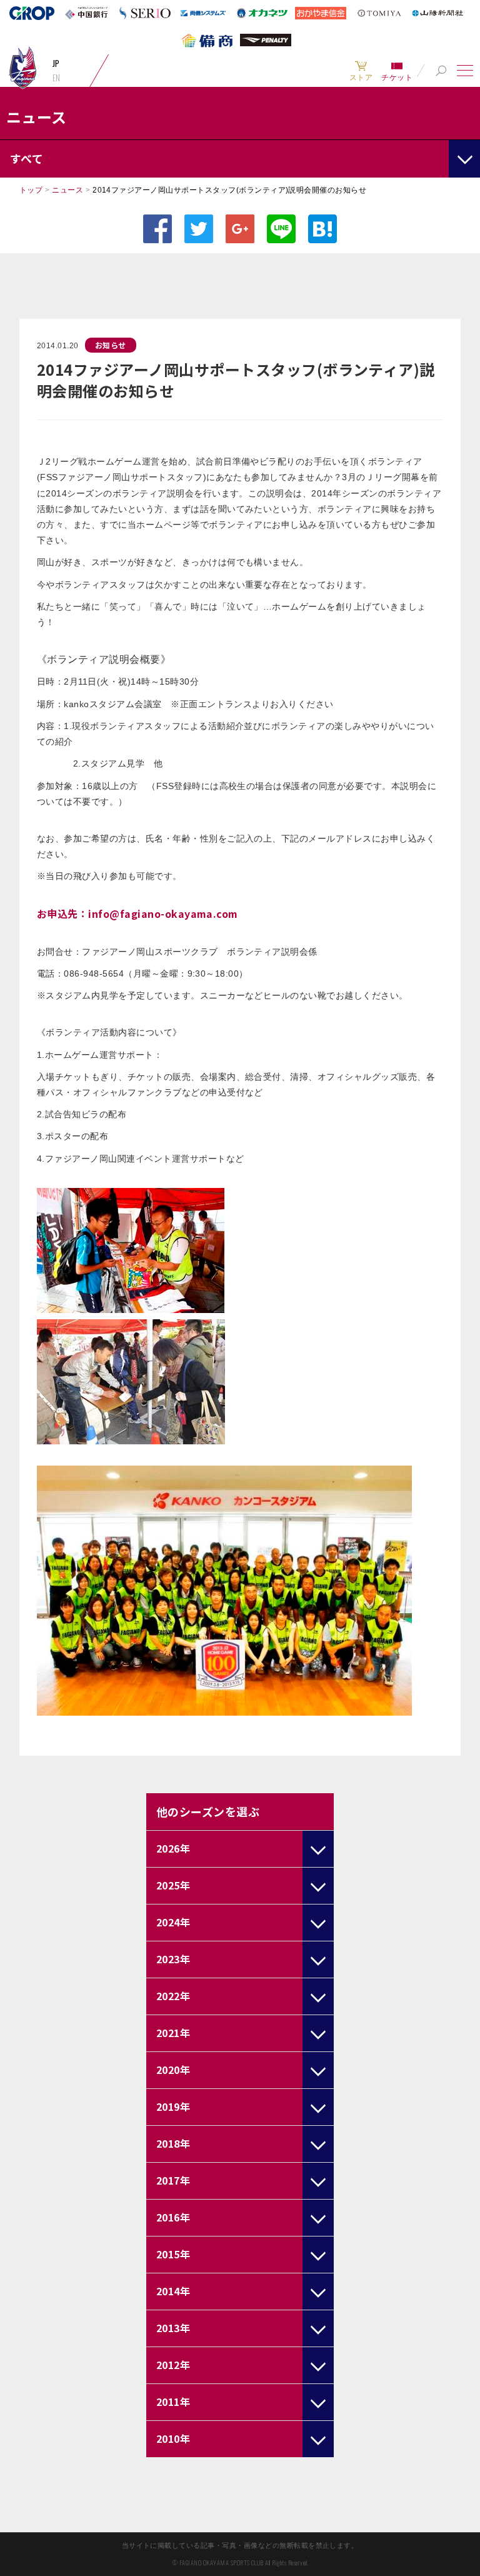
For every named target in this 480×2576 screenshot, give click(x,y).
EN (57, 78)
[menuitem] (361, 71)
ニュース (67, 190)
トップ (31, 190)
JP (56, 63)
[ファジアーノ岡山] (22, 67)
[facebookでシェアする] (157, 229)
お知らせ (111, 345)
